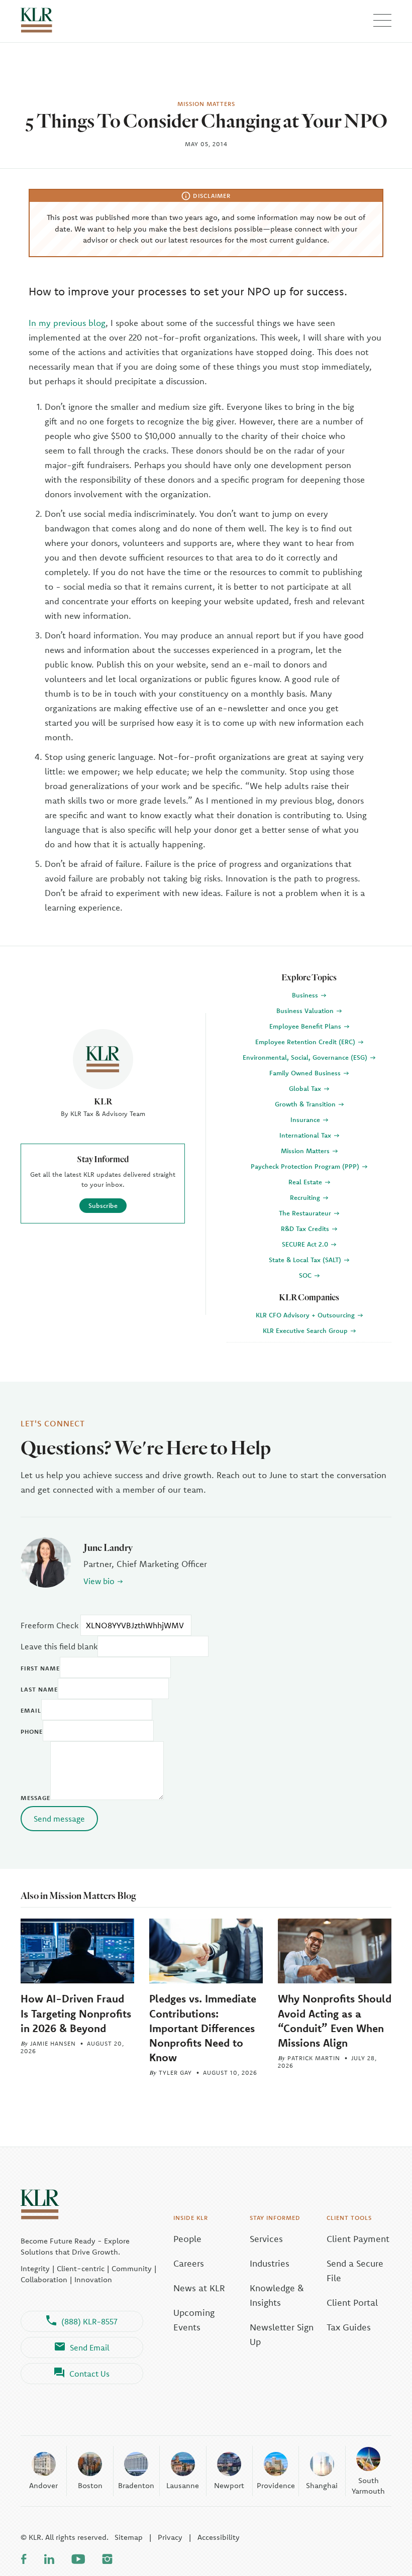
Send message (59, 1819)
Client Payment (358, 2239)
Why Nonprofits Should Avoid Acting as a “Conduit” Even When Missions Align (335, 2020)
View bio (99, 1581)
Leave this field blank (59, 1646)
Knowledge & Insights (277, 2295)
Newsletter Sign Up (282, 2334)
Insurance (306, 1119)
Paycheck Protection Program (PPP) (306, 1166)
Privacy (170, 2537)
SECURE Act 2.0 (306, 1244)
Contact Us (89, 2374)
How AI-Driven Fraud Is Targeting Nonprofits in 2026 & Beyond (76, 2013)
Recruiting (306, 1197)
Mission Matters (306, 1151)
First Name (40, 1668)
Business (306, 995)
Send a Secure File (355, 2271)
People (187, 2239)
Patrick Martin (314, 2058)
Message (35, 1798)
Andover (43, 2485)
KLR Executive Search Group (306, 1330)
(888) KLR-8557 (89, 2321)
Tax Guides (349, 2327)
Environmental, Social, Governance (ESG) (306, 1057)
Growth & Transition (306, 1104)
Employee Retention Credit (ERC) (306, 1042)
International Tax (306, 1135)
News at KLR (199, 2288)
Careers (189, 2263)
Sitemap (129, 2537)
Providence (276, 2485)
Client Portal (352, 2303)
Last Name (39, 1689)
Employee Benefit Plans (306, 1026)
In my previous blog (67, 323)
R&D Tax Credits (306, 1228)
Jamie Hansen (53, 2043)
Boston (90, 2485)
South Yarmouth (368, 2486)
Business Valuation (306, 1011)
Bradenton (136, 2485)
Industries (270, 2263)
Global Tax (306, 1088)
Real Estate (306, 1182)
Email (31, 1710)
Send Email (90, 2347)
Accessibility (219, 2537)
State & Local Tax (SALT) (306, 1260)
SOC (306, 1275)
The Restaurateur (306, 1213)
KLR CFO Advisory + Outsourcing (306, 1315)
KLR (103, 1101)
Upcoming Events (194, 2320)
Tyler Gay (175, 2073)
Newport (229, 2485)
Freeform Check (49, 1625)
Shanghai (322, 2485)
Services (266, 2239)
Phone (32, 1731)
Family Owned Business (306, 1073)
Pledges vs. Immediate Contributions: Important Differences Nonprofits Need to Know (203, 2028)
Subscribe (103, 1205)
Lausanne (183, 2485)
